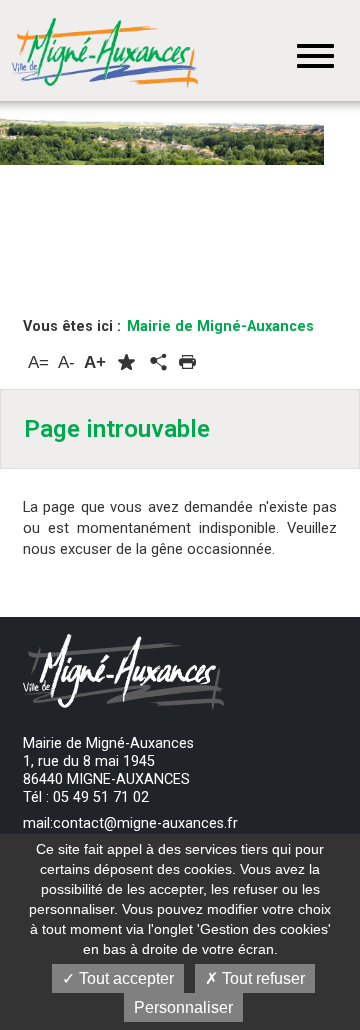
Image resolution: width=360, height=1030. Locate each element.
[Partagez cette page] (157, 363)
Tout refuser (261, 978)
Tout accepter (124, 978)
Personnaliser (183, 1007)
